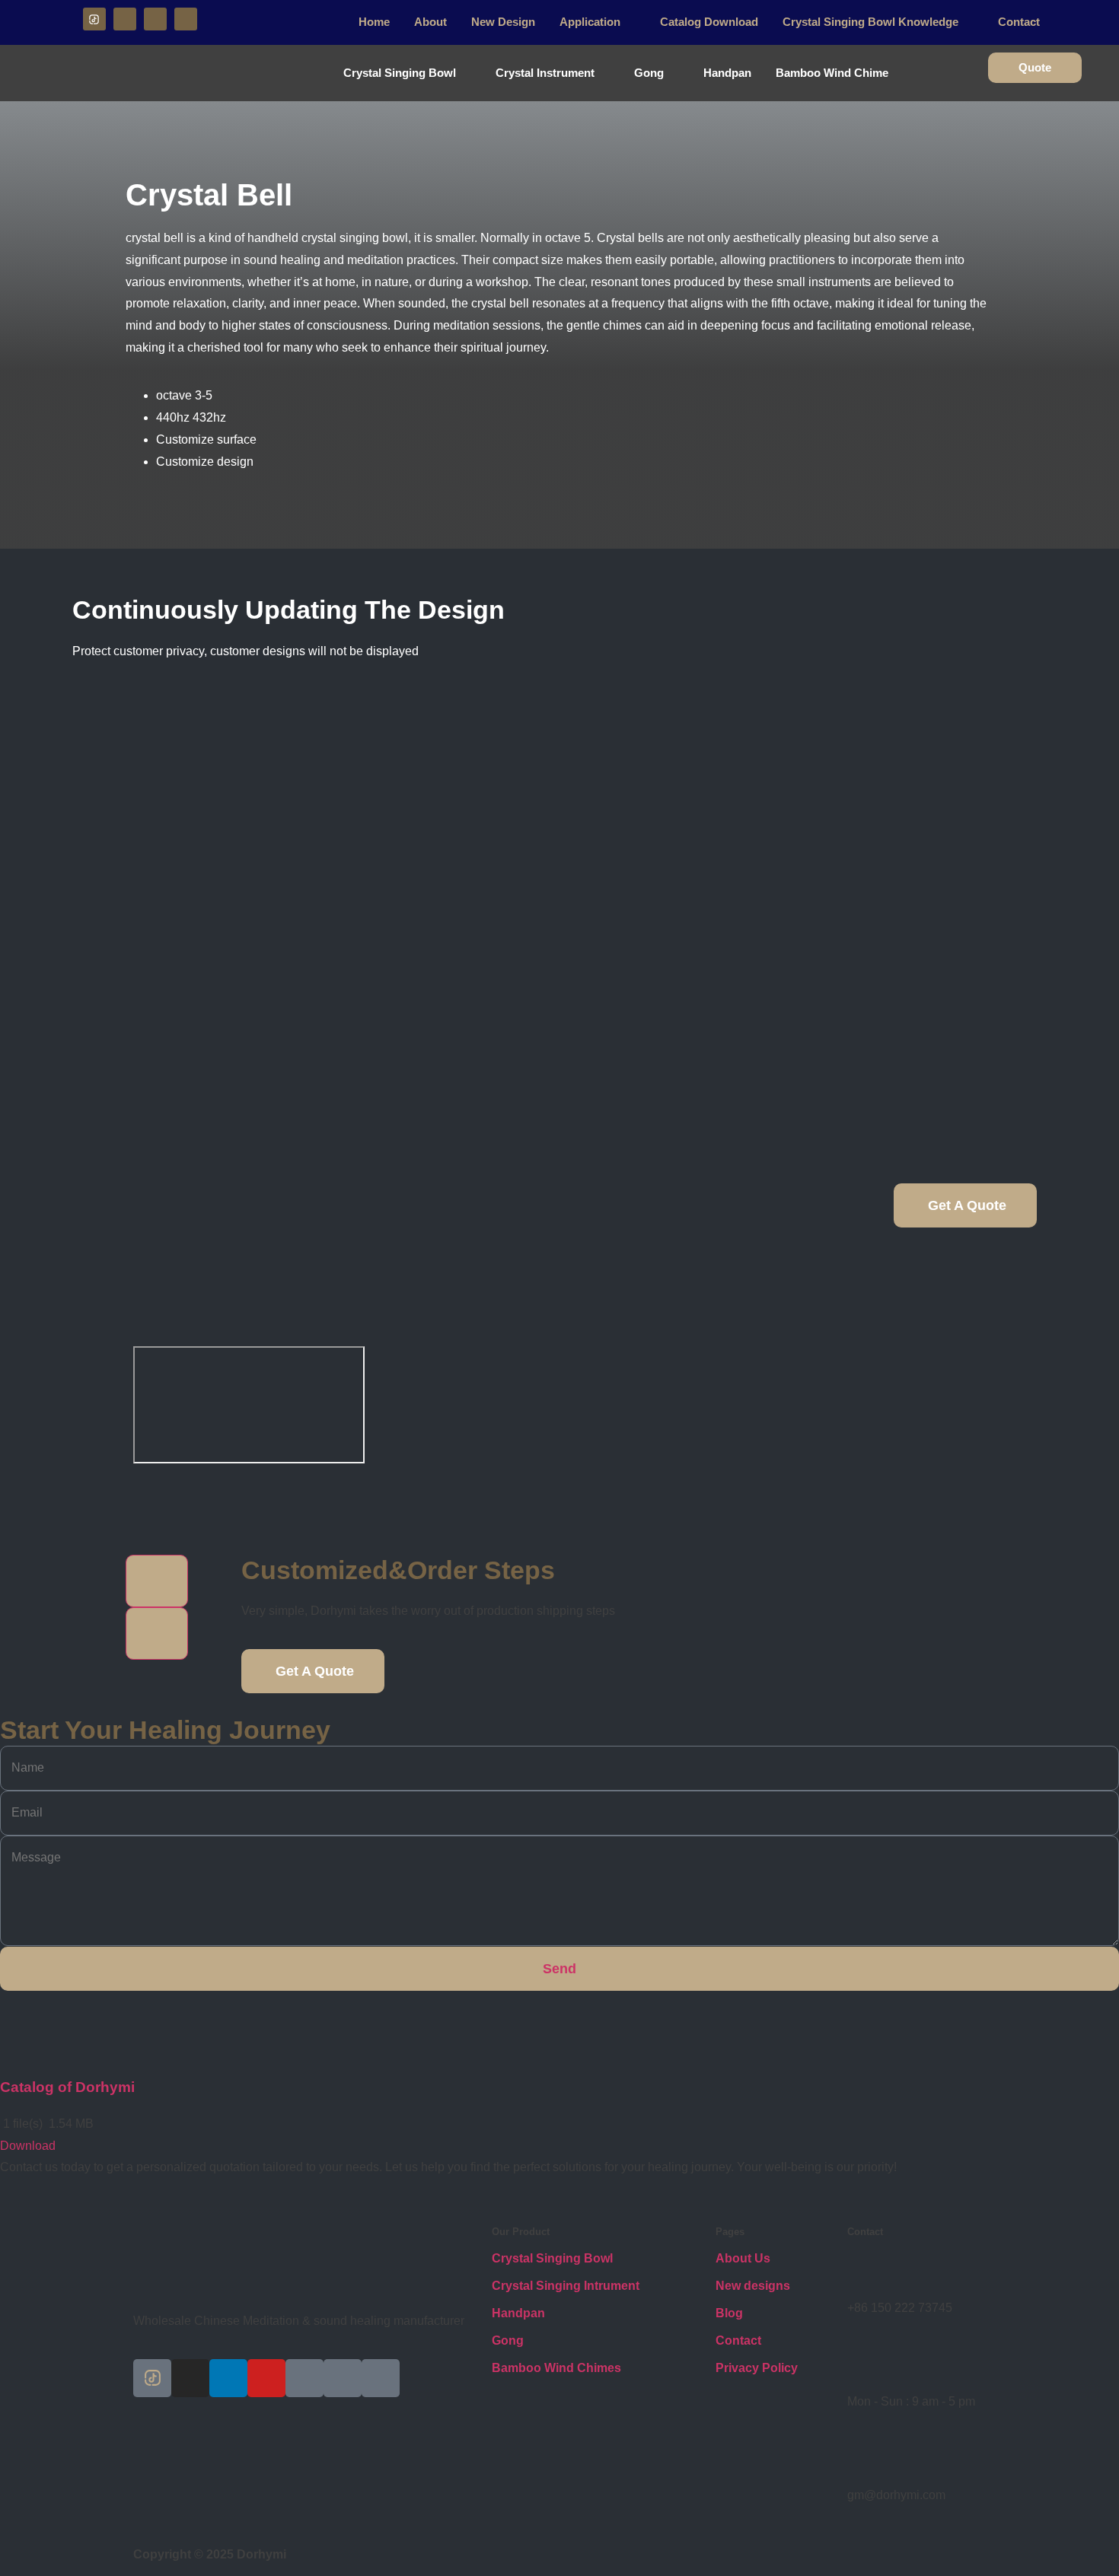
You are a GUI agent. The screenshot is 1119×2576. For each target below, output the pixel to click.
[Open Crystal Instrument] (604, 73)
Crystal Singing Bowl (552, 2258)
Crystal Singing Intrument (566, 2286)
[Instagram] (125, 19)
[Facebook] (381, 2378)
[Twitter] (343, 2378)
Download (28, 2146)
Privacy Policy (757, 2368)
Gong (508, 2340)
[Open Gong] (673, 73)
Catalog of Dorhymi (67, 2087)
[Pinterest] (304, 2378)
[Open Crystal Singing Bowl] (465, 73)
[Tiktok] (152, 2378)
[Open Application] (630, 22)
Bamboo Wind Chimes (556, 2368)
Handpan (518, 2313)
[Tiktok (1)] (94, 19)
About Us (743, 2258)
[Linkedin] (155, 19)
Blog (729, 2313)
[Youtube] (186, 19)
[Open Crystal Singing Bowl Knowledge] (968, 22)
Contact (738, 2340)
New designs (753, 2286)
